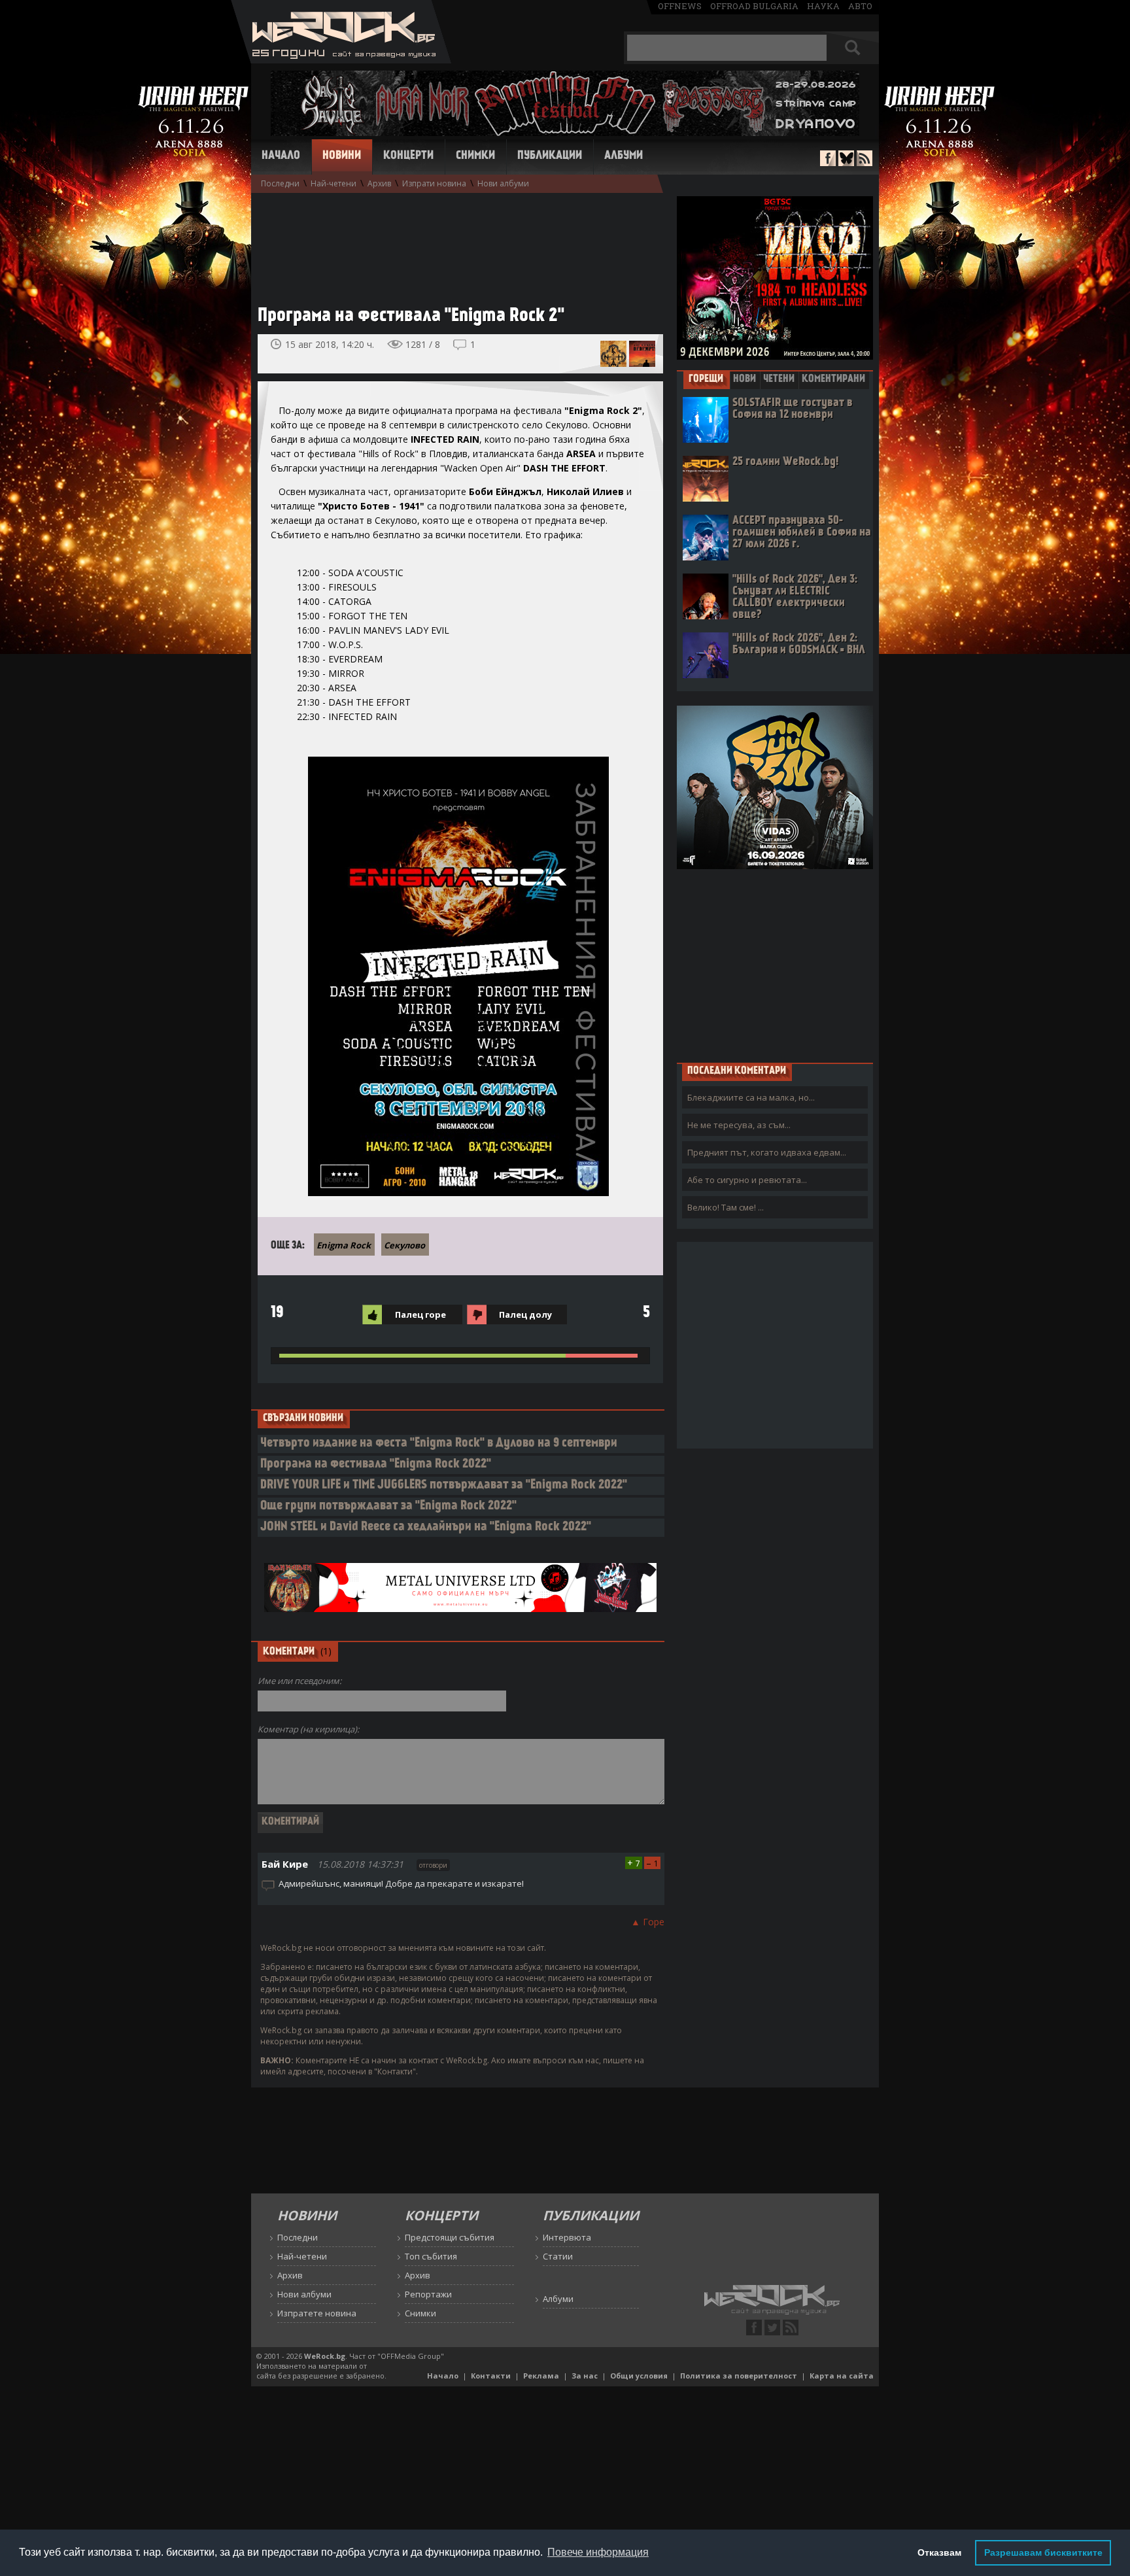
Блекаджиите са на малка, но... (751, 1097)
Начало (281, 156)
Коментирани (833, 379)
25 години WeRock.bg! (785, 462)
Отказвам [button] (939, 2552)
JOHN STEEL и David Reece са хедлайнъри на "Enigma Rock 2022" (426, 1527)
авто (860, 6)
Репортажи (428, 2294)
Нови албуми (503, 183)
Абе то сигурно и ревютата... (747, 1180)
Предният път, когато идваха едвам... (767, 1152)
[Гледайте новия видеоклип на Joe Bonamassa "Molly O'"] (642, 354)
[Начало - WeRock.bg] (341, 60)
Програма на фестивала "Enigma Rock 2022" (376, 1465)
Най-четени (334, 183)
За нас (585, 2376)
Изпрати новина (434, 183)
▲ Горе (648, 1922)
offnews (680, 6)
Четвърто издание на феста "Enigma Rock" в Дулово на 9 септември (439, 1444)
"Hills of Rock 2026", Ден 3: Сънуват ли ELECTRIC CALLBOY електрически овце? (795, 597)
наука (823, 6)
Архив (379, 183)
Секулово (404, 1245)
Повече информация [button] (598, 2552)
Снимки (475, 156)
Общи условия (639, 2376)
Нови (745, 379)
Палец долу (525, 1314)
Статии (558, 2256)
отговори (433, 1865)
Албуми (624, 156)
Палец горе (420, 1314)
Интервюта (567, 2237)
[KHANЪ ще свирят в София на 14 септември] (613, 354)
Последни (280, 183)
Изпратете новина (317, 2313)
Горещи (706, 379)
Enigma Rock (344, 1245)
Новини (342, 156)
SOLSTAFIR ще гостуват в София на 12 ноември (793, 409)
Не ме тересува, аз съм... (739, 1125)
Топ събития (431, 2256)
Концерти (408, 156)
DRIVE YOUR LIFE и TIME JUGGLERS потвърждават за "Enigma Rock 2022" (444, 1485)
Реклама (541, 2376)
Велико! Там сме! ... (726, 1207)
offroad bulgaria (754, 6)
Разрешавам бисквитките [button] (1043, 2552)
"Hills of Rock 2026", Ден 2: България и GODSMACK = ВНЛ (799, 644)
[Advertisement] (454, 243)
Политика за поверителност (739, 2376)
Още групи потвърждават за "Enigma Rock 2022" (388, 1506)
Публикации (550, 156)
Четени (779, 379)
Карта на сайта (842, 2376)
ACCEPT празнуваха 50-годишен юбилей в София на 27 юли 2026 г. (802, 533)
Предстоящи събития (450, 2237)
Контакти (491, 2376)
